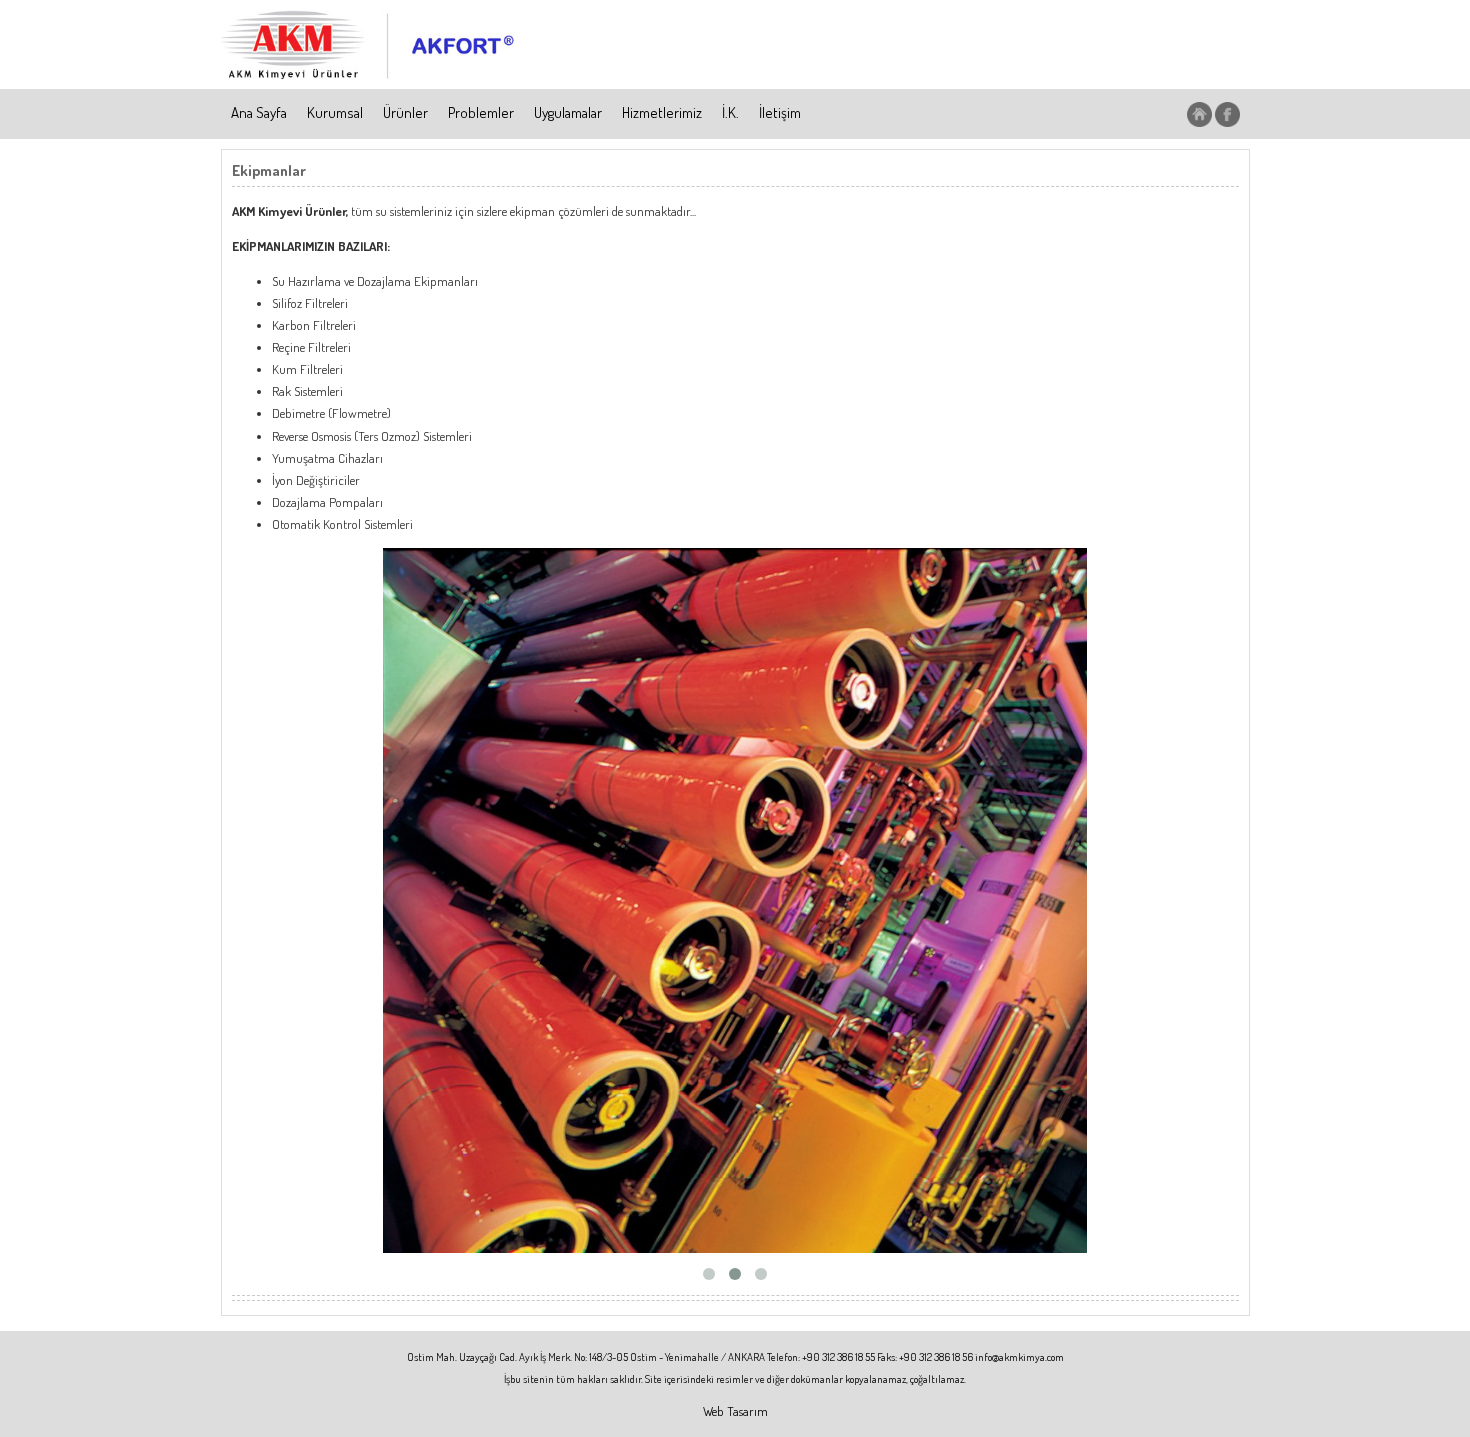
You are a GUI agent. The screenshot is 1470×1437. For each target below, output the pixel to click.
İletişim (780, 112)
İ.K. (730, 112)
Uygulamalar (568, 112)
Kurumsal (335, 112)
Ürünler (405, 112)
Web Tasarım (735, 1411)
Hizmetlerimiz (662, 112)
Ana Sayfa (259, 112)
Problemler (481, 112)
